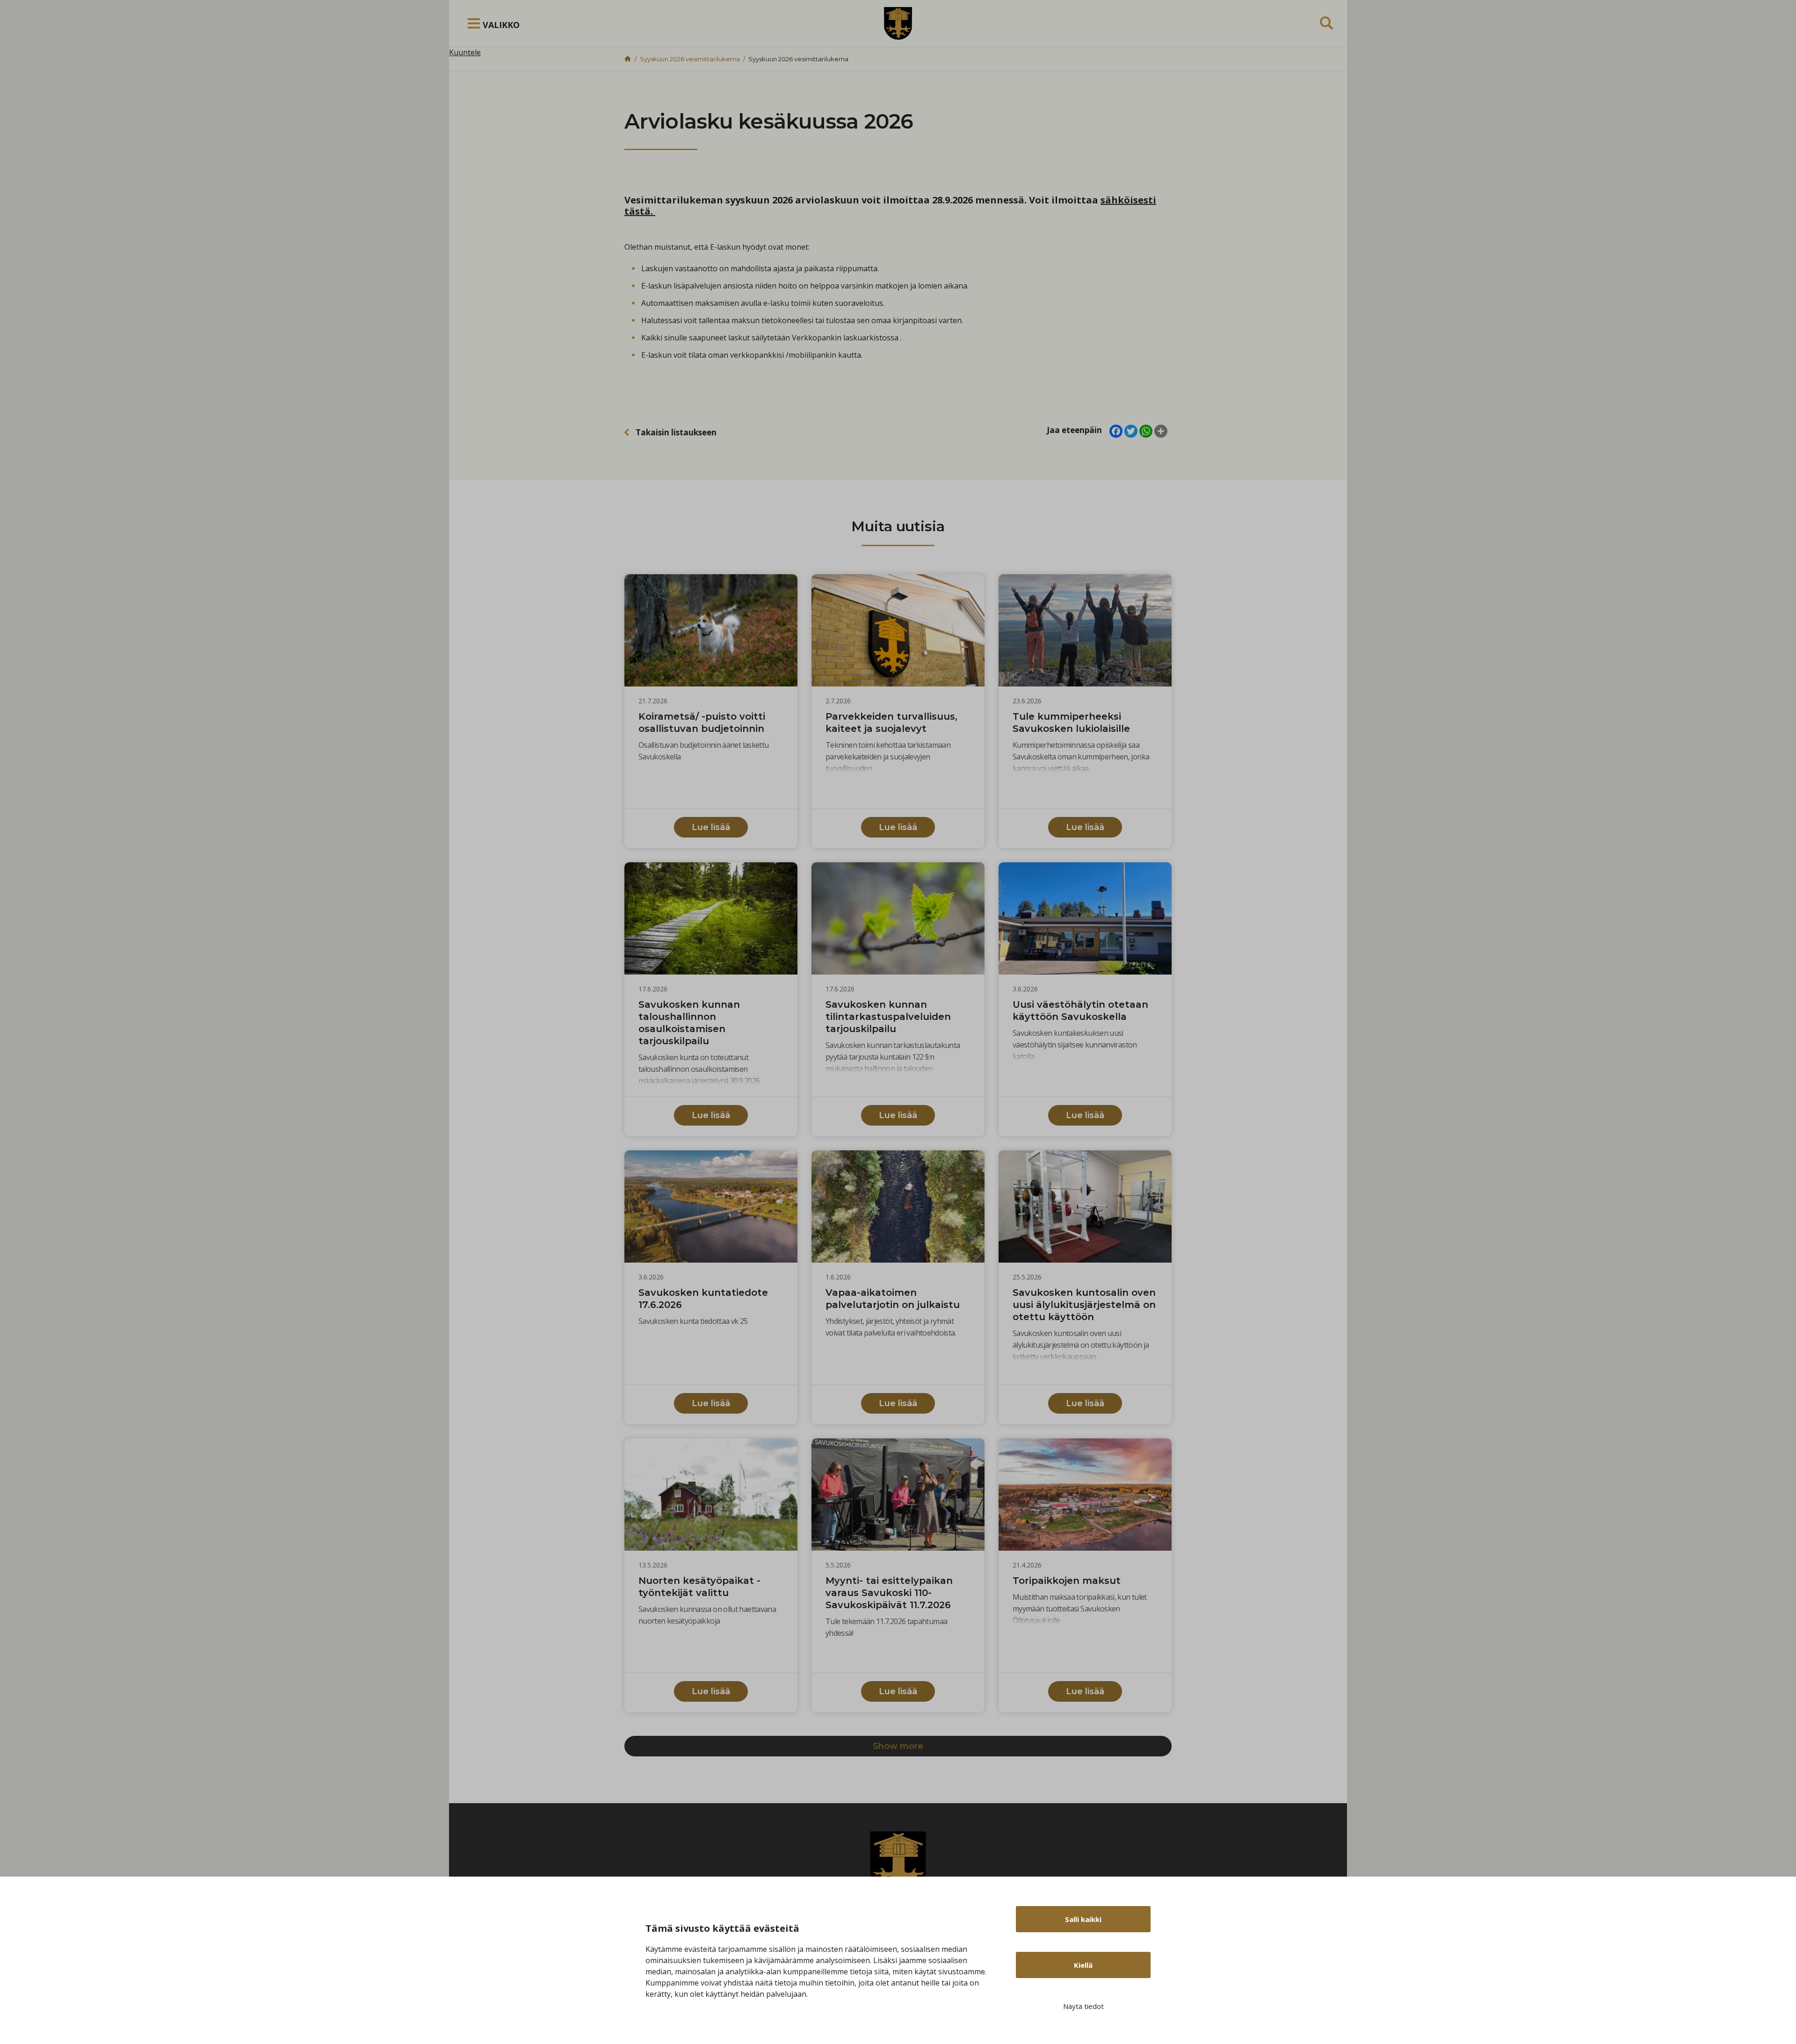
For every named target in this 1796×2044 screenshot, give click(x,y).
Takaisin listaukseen (676, 432)
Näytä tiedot (1083, 2006)
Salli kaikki (1083, 1919)
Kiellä (1083, 1965)
